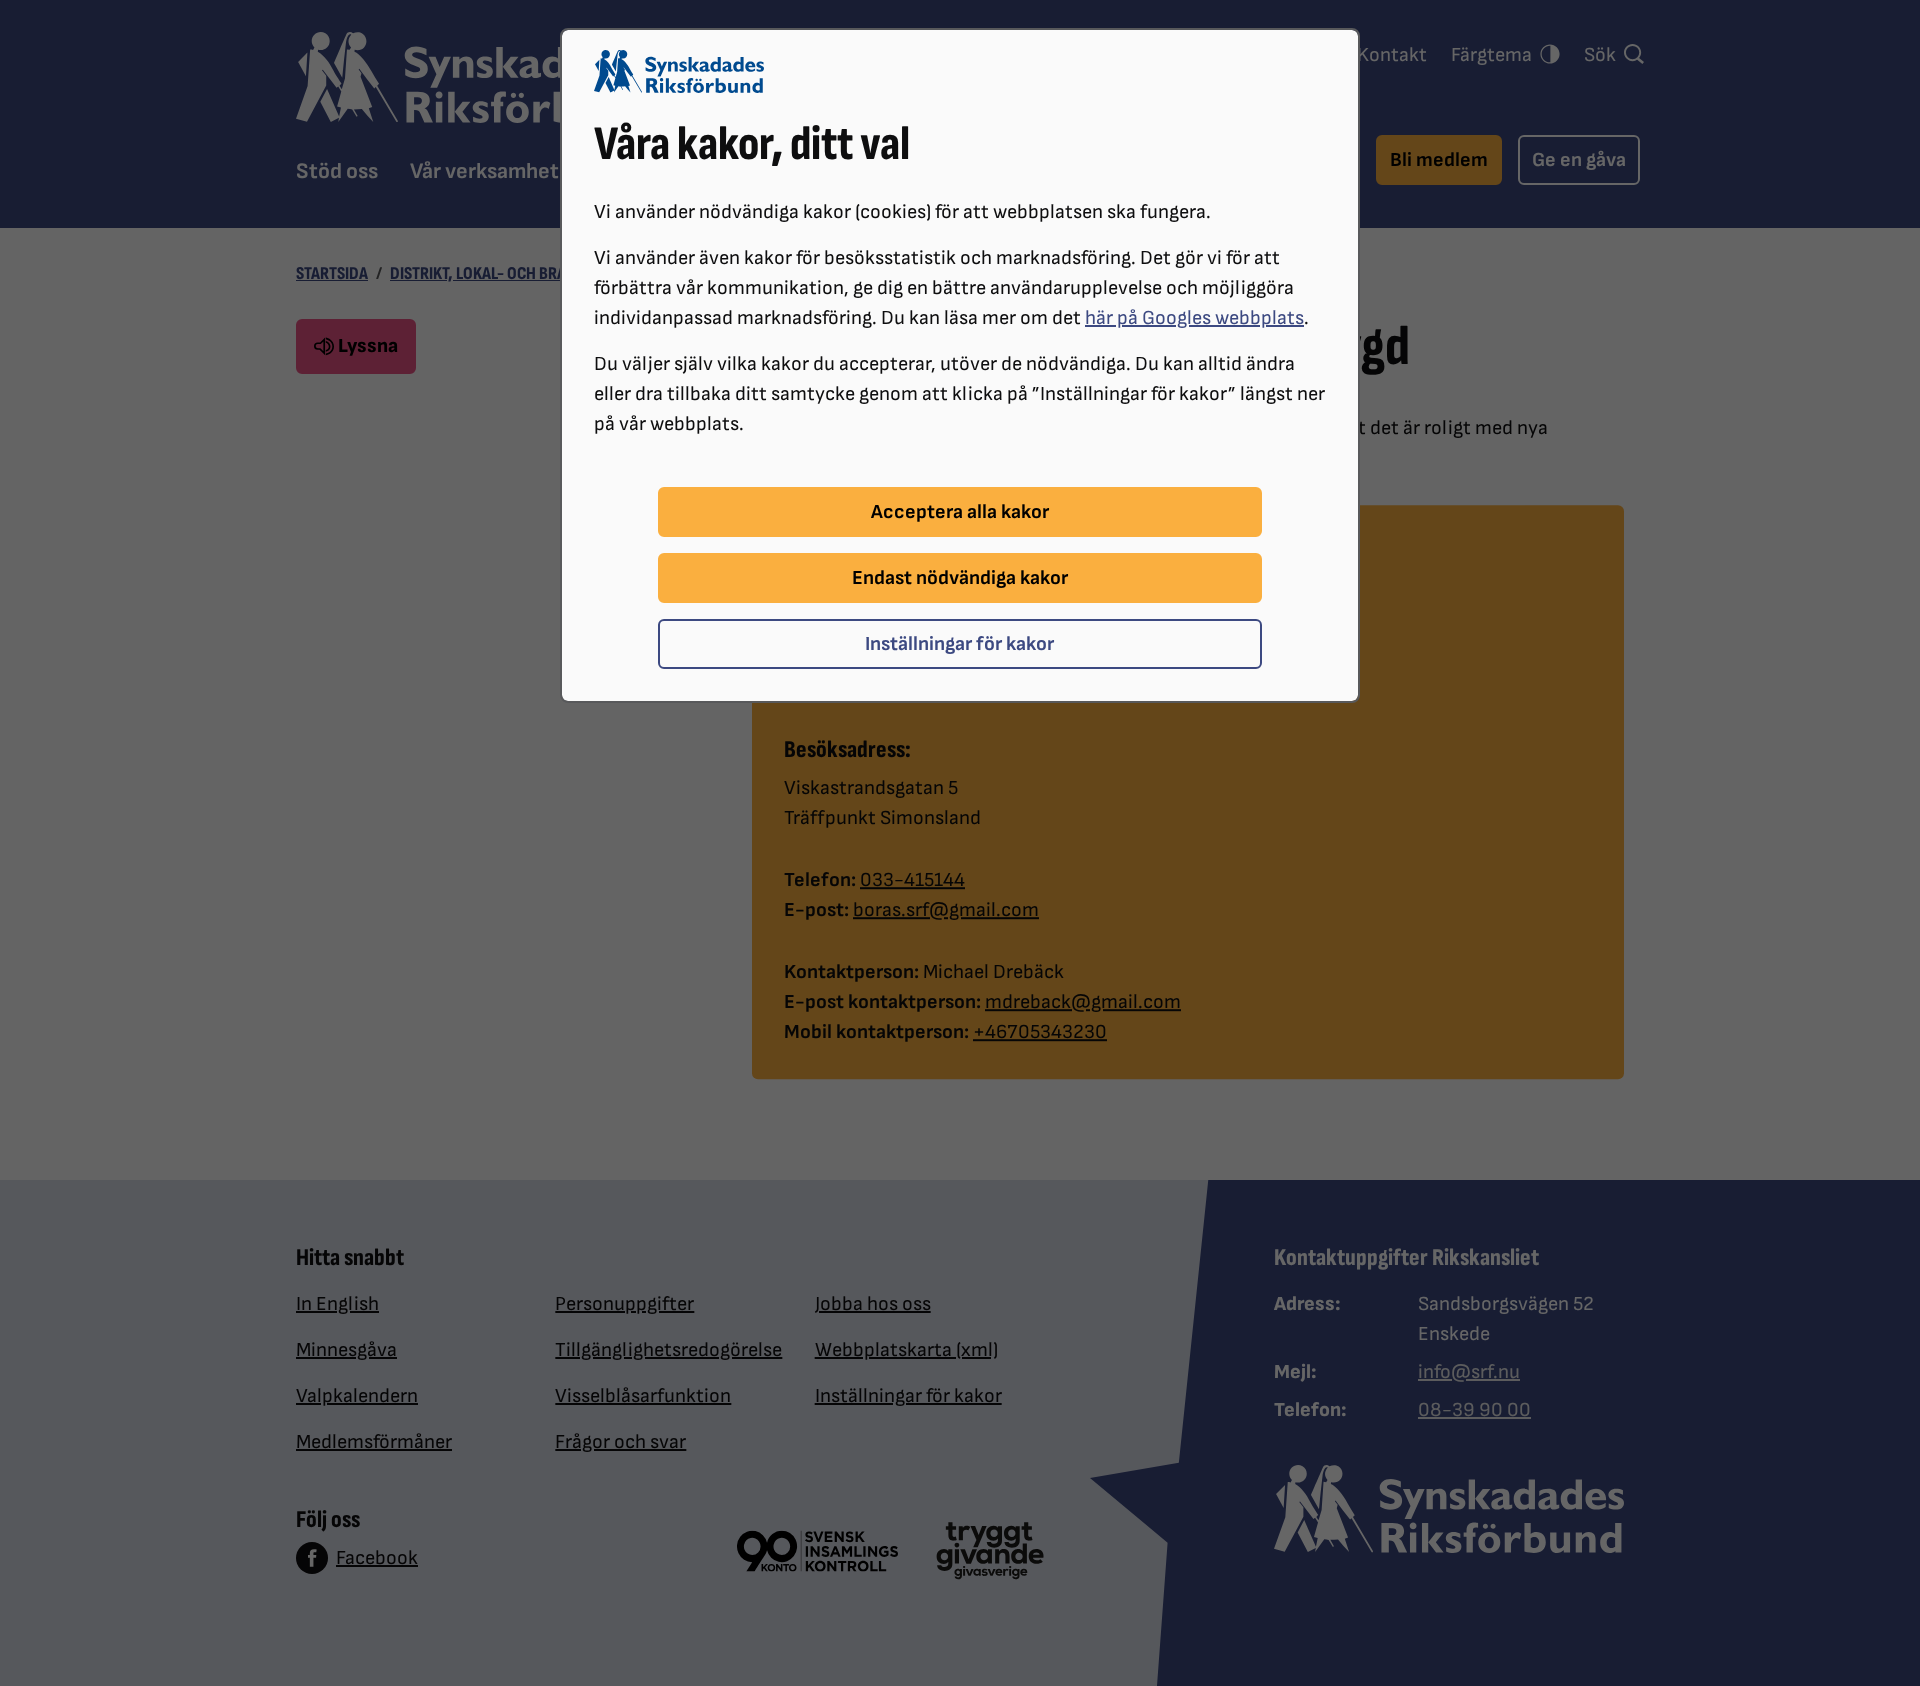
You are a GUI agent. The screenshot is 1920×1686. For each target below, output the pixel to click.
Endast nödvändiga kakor (960, 578)
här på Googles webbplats (1194, 318)
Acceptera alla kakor (960, 512)
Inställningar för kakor (959, 644)
